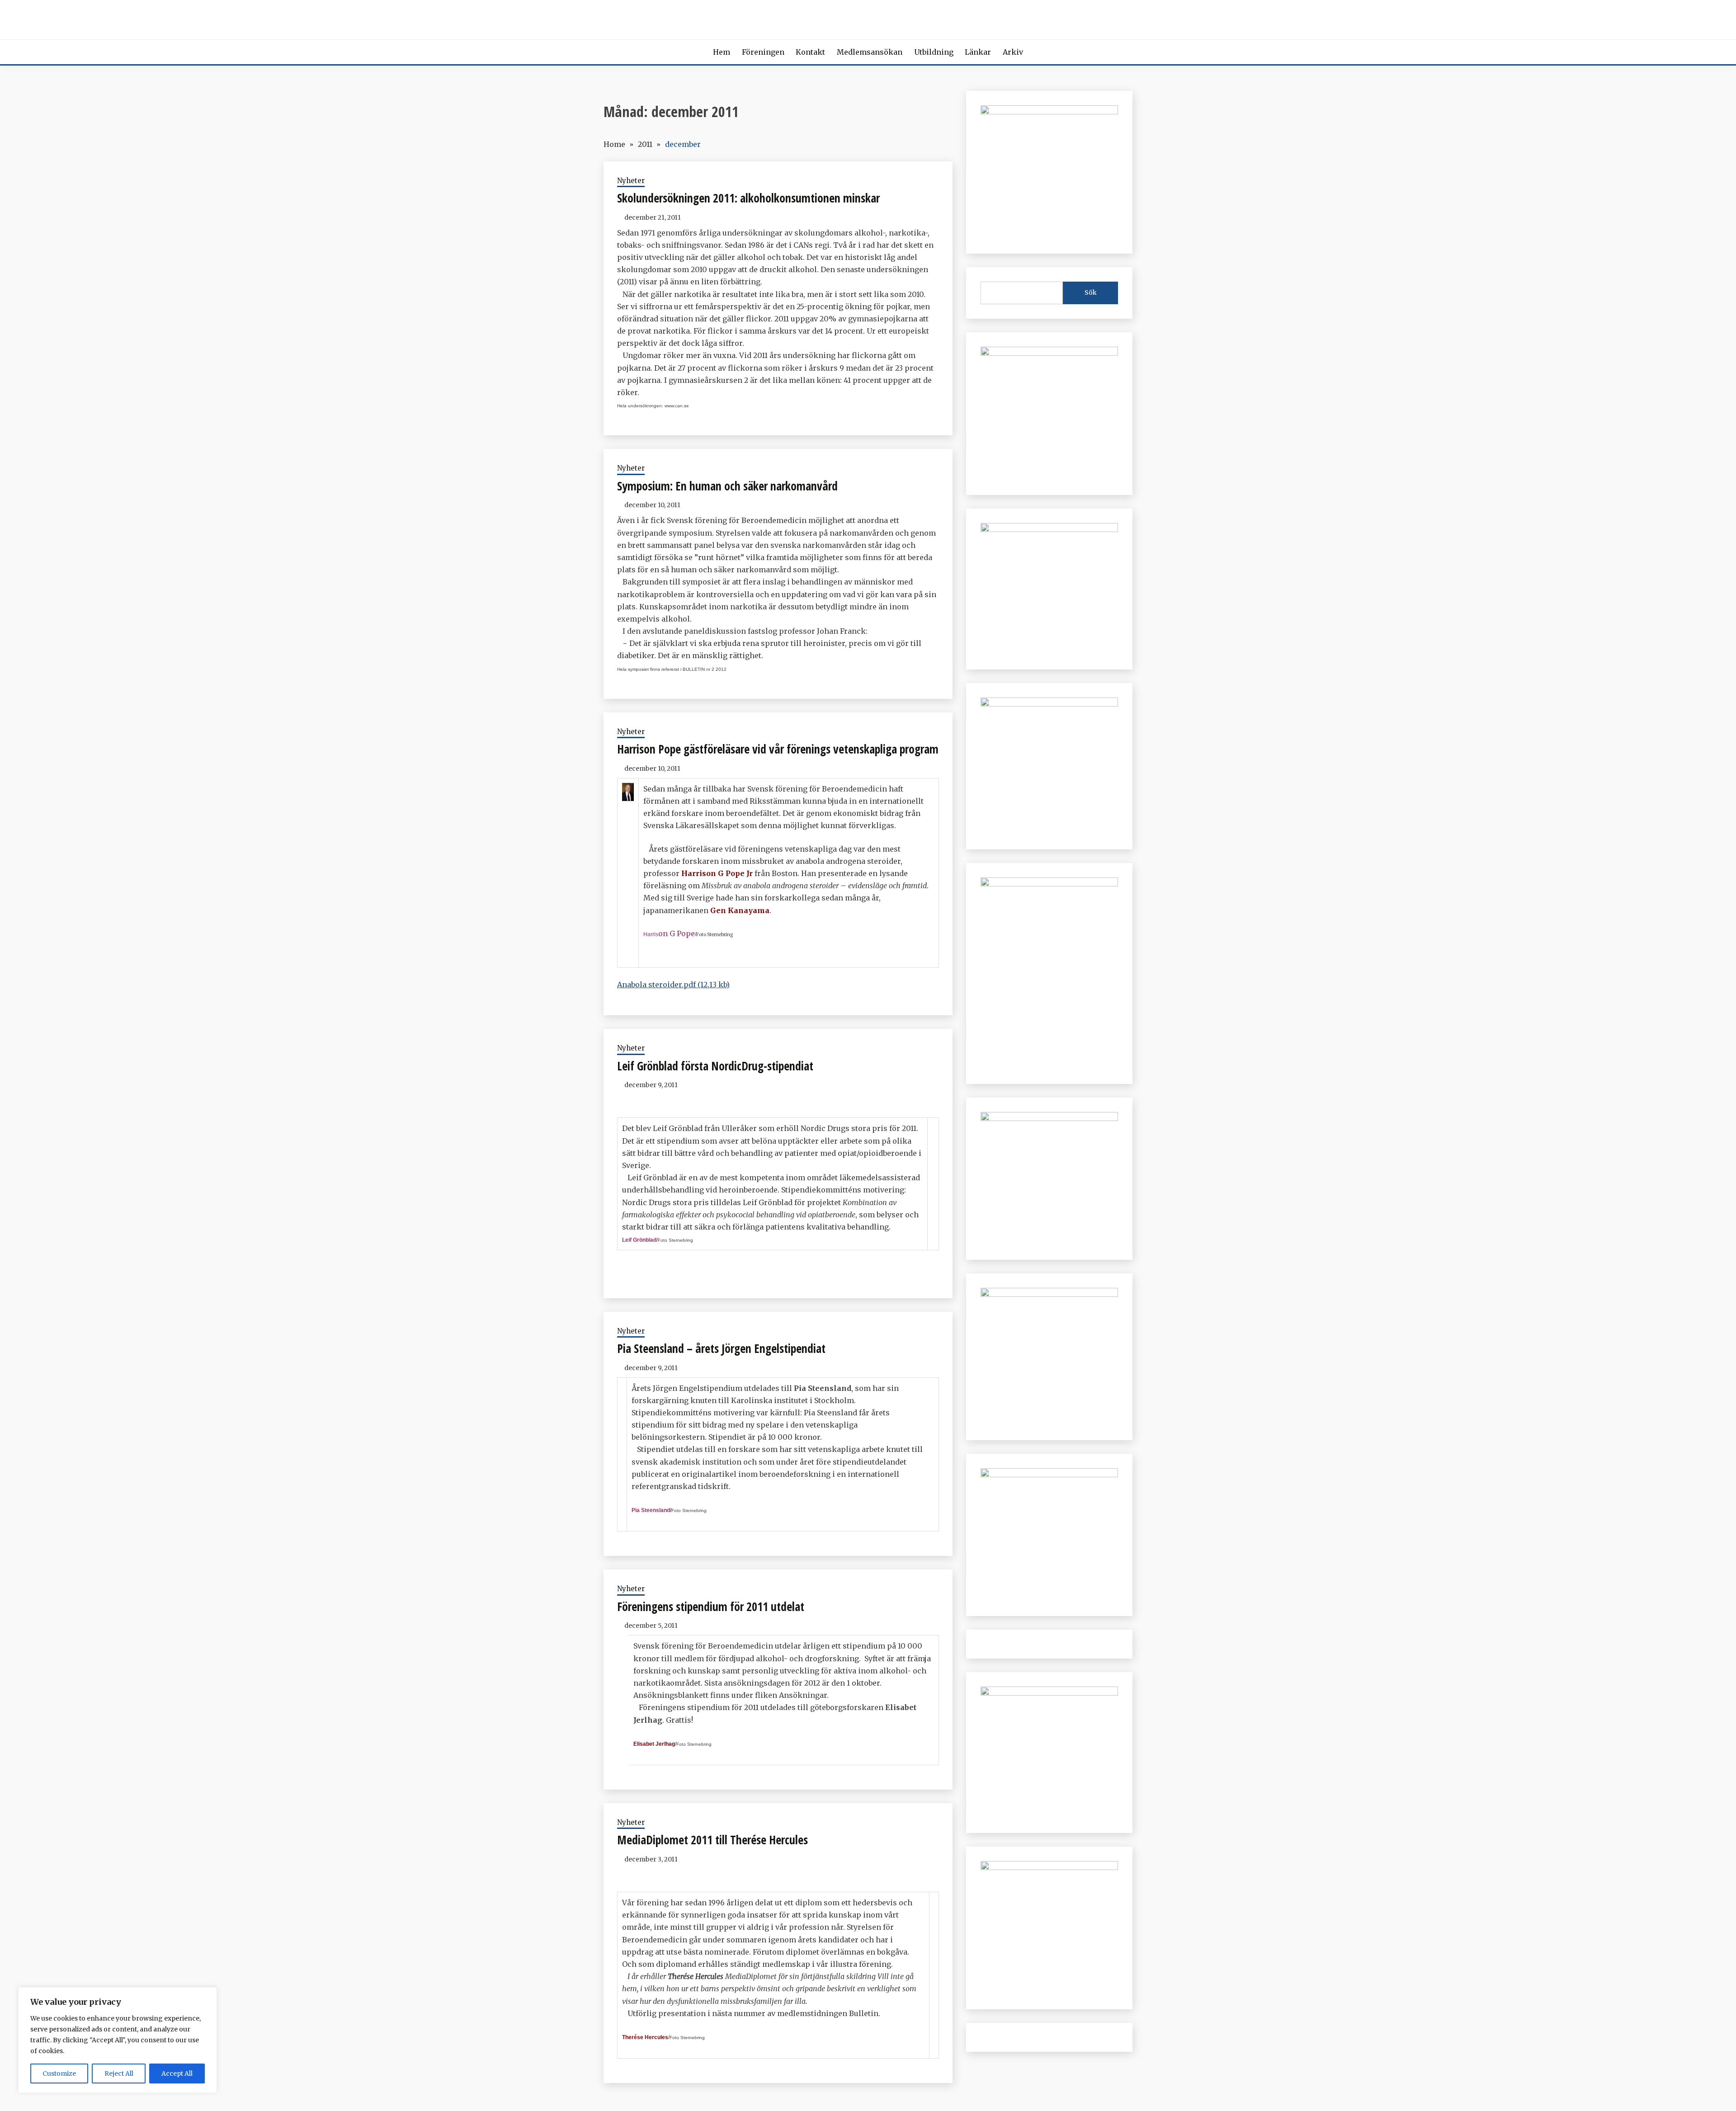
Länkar (978, 52)
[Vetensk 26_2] (1049, 112)
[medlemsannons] (1049, 1867)
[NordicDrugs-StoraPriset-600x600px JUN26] (1049, 1294)
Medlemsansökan (870, 52)
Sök (1091, 292)
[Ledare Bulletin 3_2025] (1049, 704)
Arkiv (1013, 52)
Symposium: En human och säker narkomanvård (727, 486)
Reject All (119, 2073)
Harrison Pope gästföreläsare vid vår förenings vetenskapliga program (778, 749)
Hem (722, 52)
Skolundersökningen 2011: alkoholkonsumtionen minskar (748, 198)
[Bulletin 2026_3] (1049, 884)
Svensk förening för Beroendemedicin (868, 17)
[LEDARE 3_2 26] (1049, 1118)
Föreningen (763, 52)
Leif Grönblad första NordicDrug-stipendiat (715, 1066)
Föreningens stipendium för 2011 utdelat (711, 1607)
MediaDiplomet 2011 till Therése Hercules (712, 1840)
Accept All (177, 2073)
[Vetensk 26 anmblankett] (1049, 353)
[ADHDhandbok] (1049, 1693)
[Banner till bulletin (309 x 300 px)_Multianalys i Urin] (1049, 1475)
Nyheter (631, 181)
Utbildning (934, 52)
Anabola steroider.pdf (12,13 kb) (673, 985)
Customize (59, 2073)
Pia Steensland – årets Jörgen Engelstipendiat (721, 1348)
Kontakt (810, 52)
